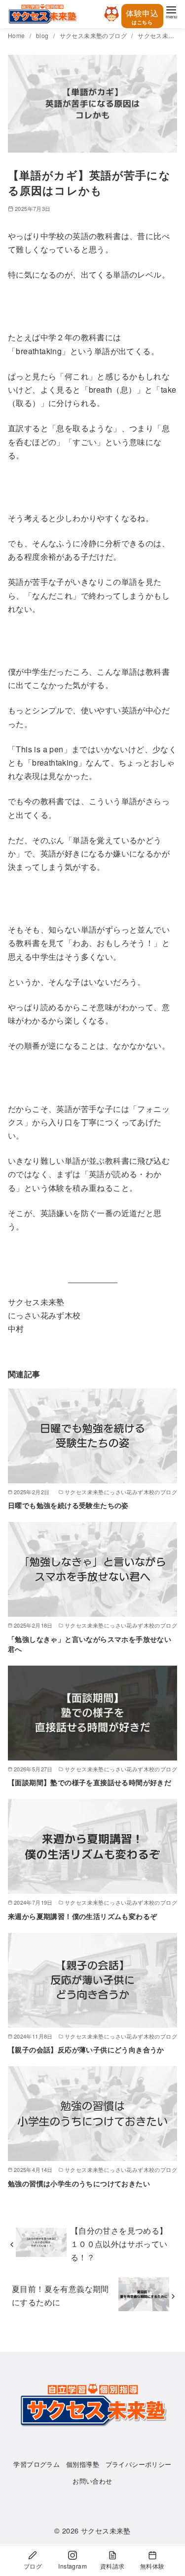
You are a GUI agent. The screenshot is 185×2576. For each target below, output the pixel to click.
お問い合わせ (92, 2481)
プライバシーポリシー (139, 2464)
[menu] (171, 12)
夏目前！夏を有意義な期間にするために (60, 2295)
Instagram (73, 2566)
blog (43, 35)
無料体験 (152, 2566)
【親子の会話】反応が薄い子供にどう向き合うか (86, 2049)
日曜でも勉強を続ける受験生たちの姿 (68, 1505)
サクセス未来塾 (106, 2530)
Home (17, 35)
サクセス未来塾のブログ (94, 35)
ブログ (33, 2566)
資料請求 (112, 2566)
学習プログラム (37, 2464)
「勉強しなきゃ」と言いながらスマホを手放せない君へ (90, 1644)
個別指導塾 (83, 2464)
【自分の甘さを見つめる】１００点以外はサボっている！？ (119, 2244)
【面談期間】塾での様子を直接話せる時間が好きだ (90, 1782)
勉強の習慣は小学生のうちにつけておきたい (79, 2183)
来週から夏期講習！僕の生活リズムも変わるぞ (82, 1916)
